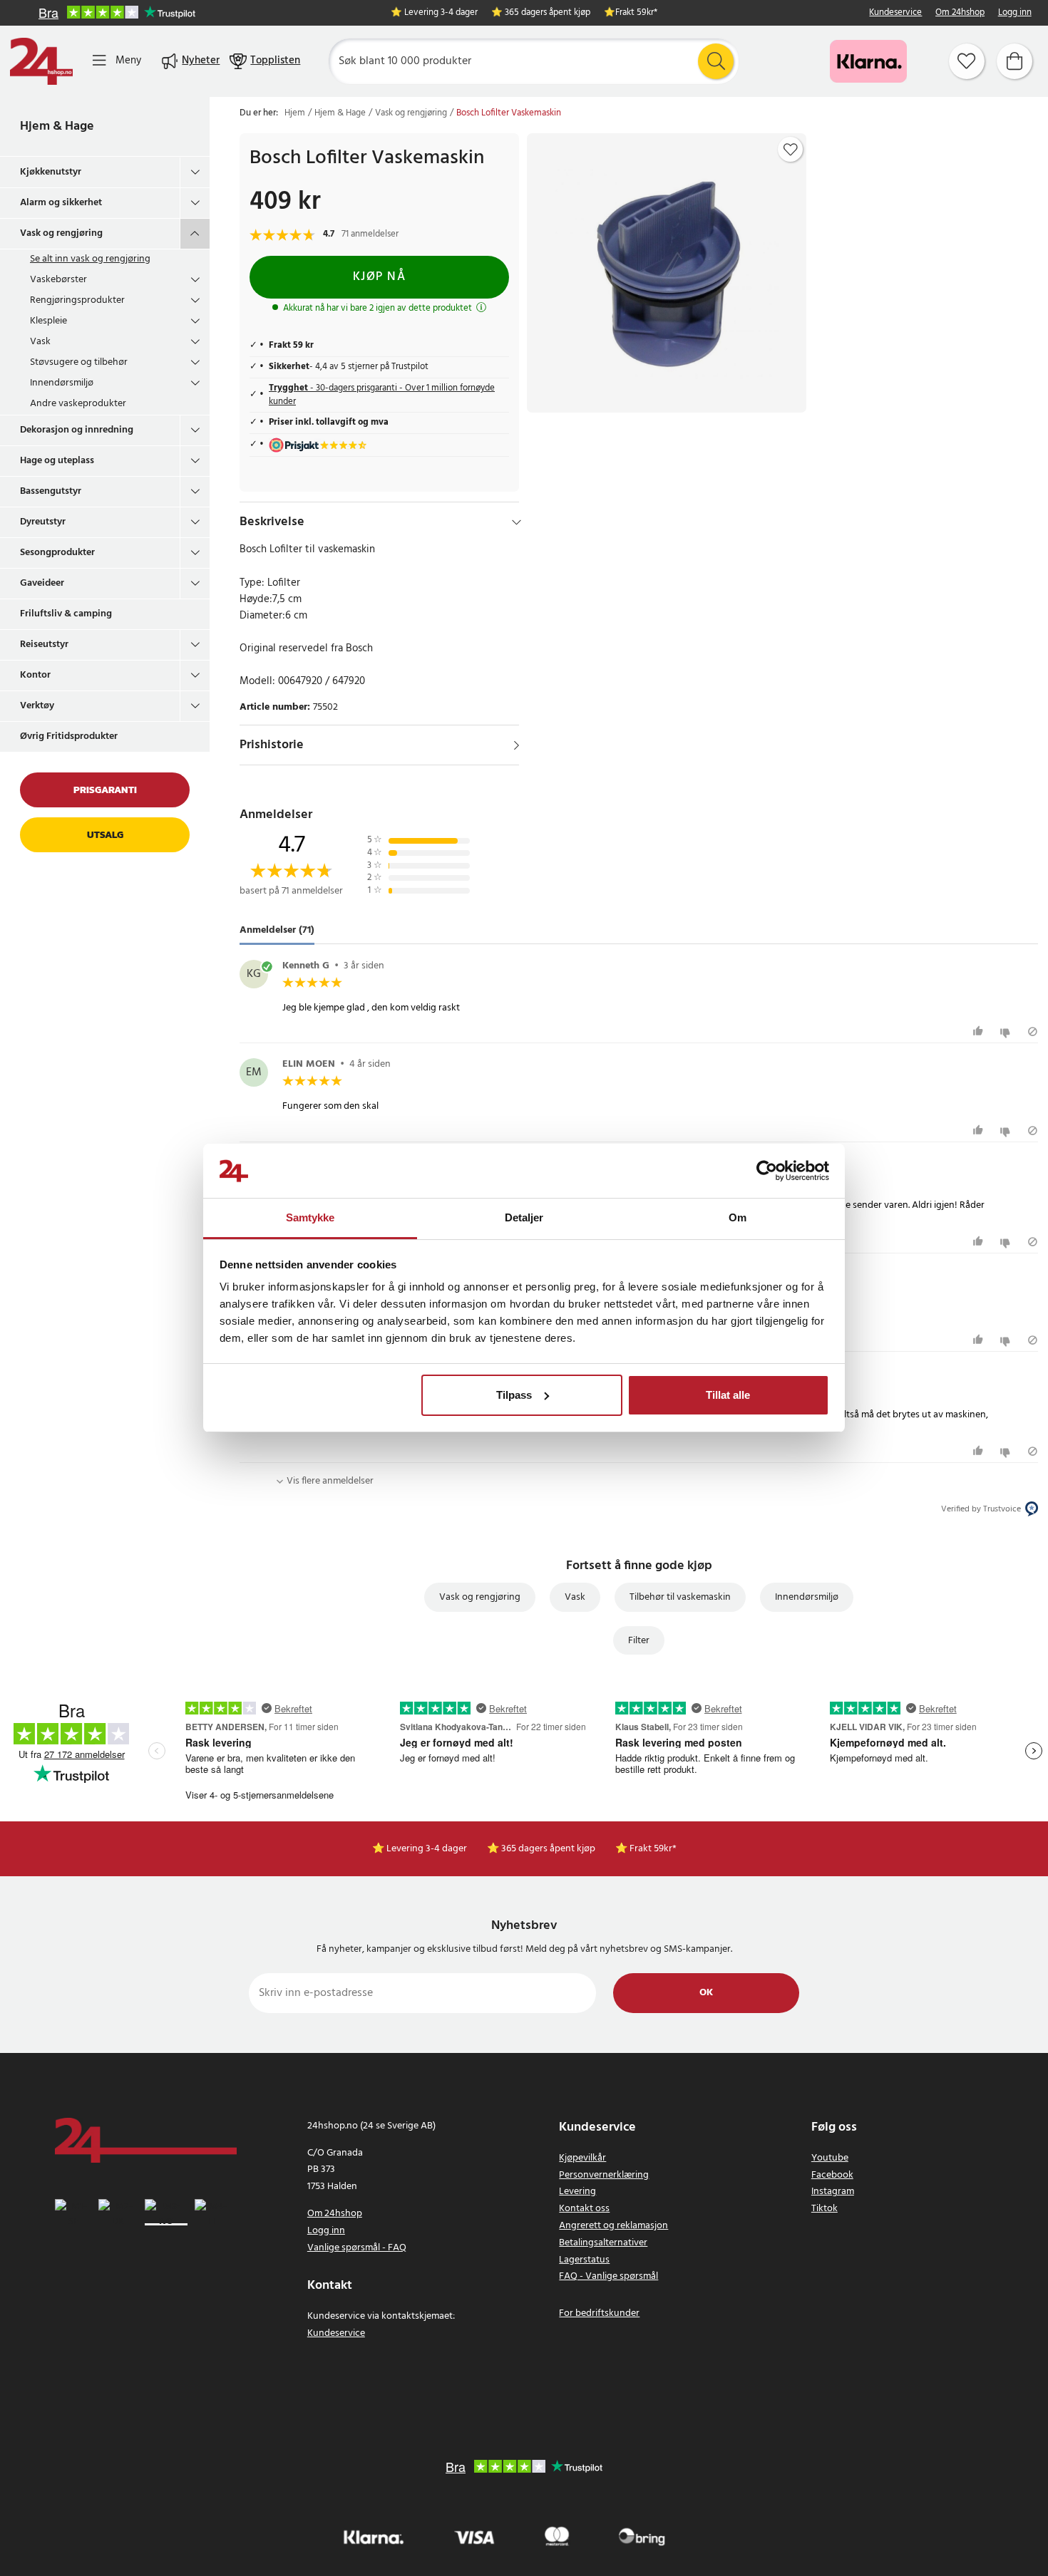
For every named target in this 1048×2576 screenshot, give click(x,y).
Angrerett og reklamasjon (613, 2226)
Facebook (832, 2175)
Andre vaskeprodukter (78, 404)
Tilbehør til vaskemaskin (680, 1597)
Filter (639, 1641)
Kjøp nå (380, 277)
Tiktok (824, 2209)
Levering (577, 2192)
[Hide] (517, 522)
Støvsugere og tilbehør (79, 362)
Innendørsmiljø (62, 383)
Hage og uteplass (57, 461)
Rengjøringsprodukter (77, 300)
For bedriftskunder (599, 2313)
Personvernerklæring (604, 2175)
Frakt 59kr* (636, 13)
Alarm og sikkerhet (61, 203)
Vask (40, 342)
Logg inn (1015, 13)
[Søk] (716, 61)
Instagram (833, 2192)
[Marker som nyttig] (980, 1031)
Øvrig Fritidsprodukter (69, 736)
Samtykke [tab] (310, 1217)
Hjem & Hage (57, 126)
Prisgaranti (105, 790)
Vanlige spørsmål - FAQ (357, 2248)
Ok (706, 1993)
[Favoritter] (967, 61)
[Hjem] (41, 61)
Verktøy (37, 706)
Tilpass (514, 1395)
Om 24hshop (960, 13)
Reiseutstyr (44, 645)
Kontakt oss (584, 2209)
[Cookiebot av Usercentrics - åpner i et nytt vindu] (767, 1171)
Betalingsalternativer (603, 2243)
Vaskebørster (58, 280)
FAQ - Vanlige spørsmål (608, 2276)
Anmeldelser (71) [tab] (277, 930)
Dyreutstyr (43, 522)
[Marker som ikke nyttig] (1007, 1031)
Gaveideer (42, 583)
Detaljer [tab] (524, 1217)
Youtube (830, 2158)
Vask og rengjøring (61, 233)
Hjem (295, 113)
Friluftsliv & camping (66, 614)
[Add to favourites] (791, 150)
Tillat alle (728, 1395)
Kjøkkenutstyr (51, 172)
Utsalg (105, 835)
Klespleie (48, 321)
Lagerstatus (584, 2260)
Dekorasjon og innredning (77, 430)
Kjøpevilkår (582, 2158)
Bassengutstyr (51, 491)
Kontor (35, 675)
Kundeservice (895, 13)
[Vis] (517, 745)
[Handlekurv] (1014, 61)
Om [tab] (738, 1217)
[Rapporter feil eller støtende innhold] (1033, 1031)
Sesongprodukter (57, 553)
